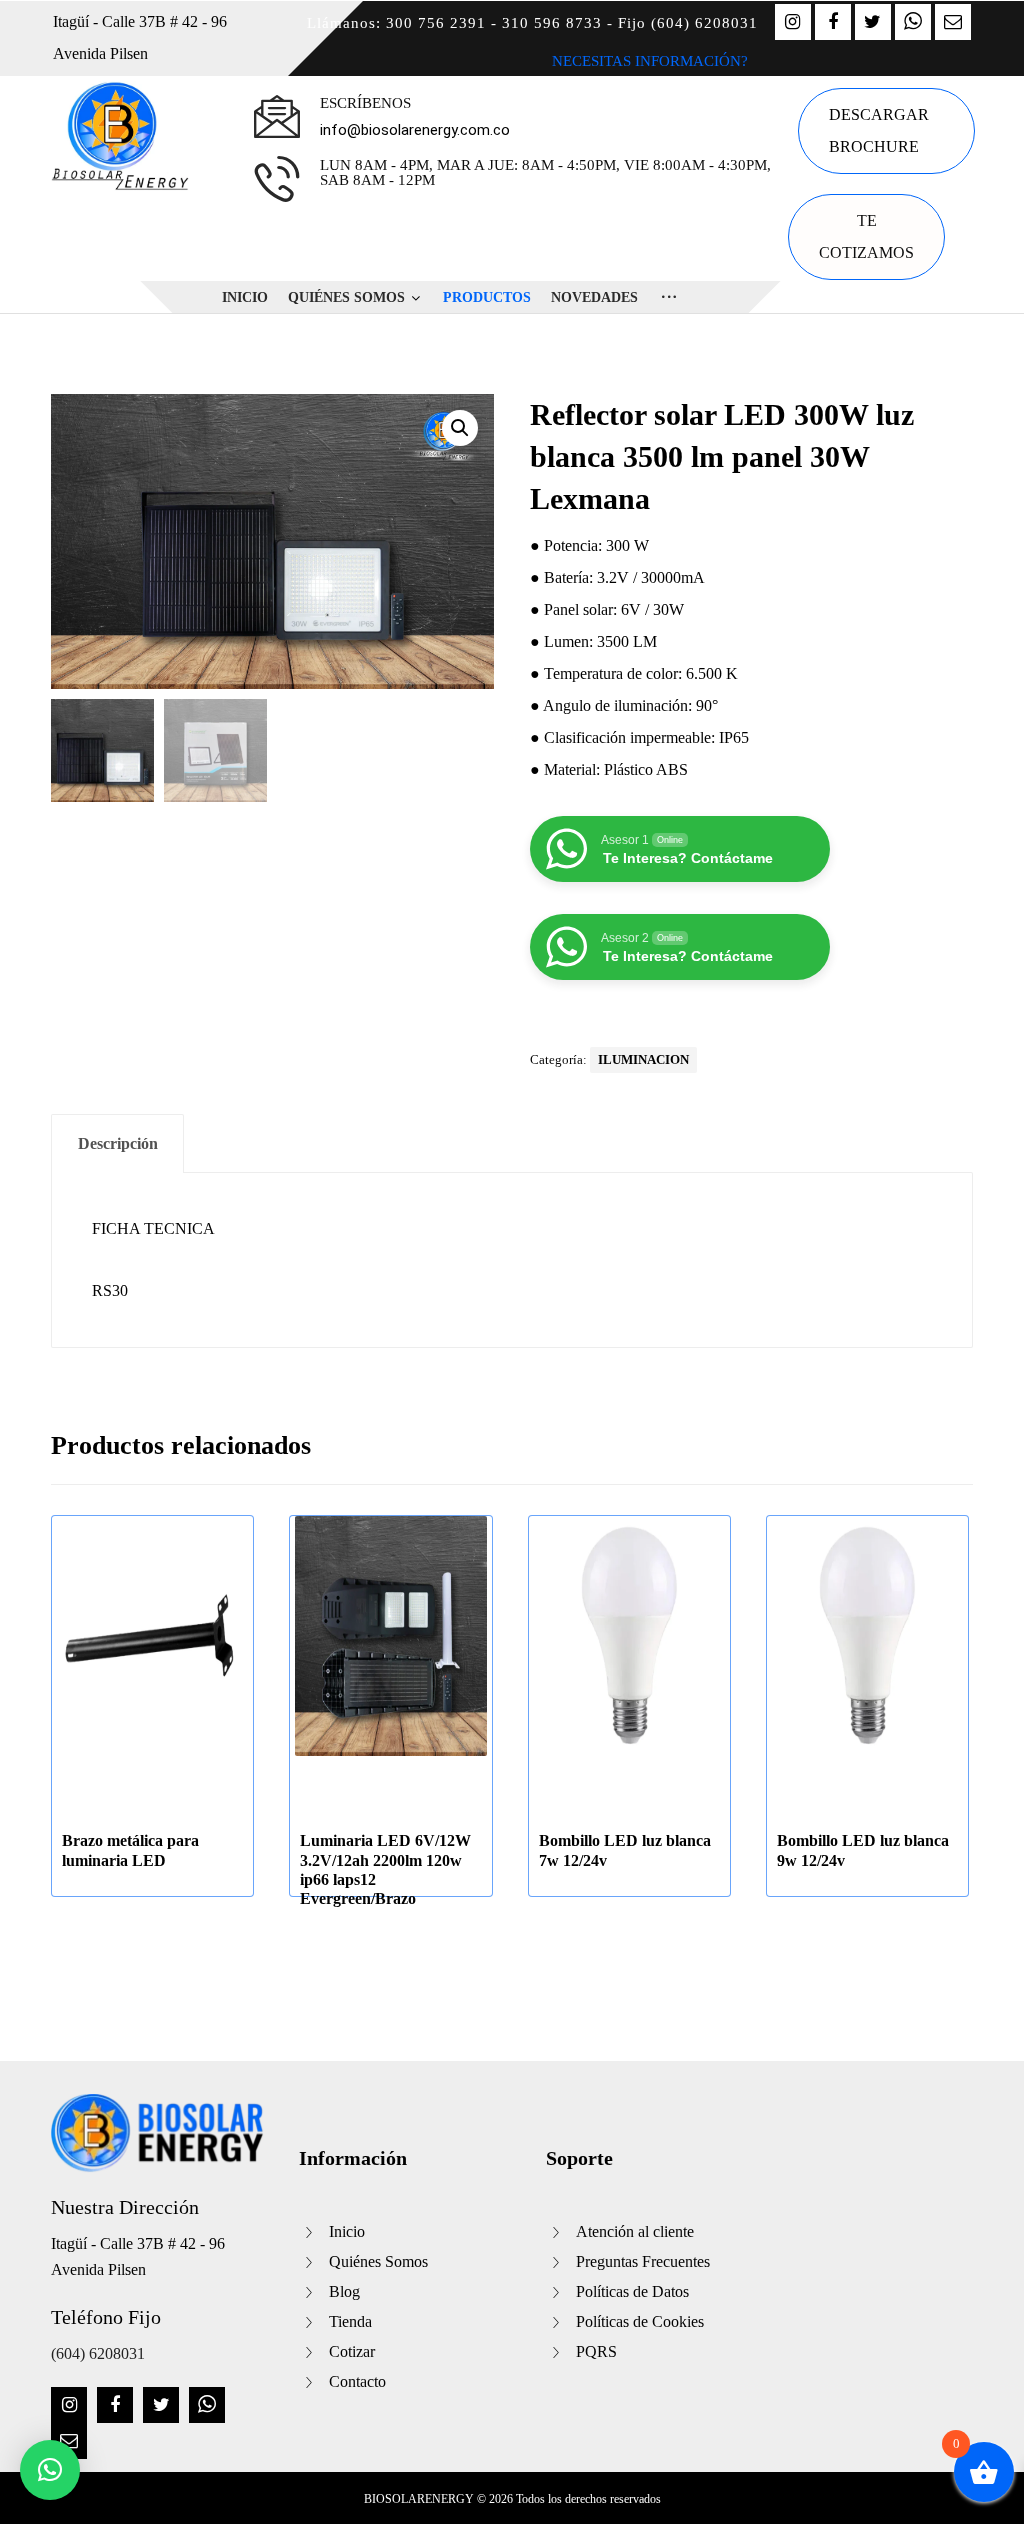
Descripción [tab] (118, 1143)
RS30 (110, 1290)
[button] (460, 428)
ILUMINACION (643, 1059)
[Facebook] (833, 22)
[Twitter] (873, 22)
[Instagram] (793, 22)
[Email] (953, 22)
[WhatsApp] (913, 22)
